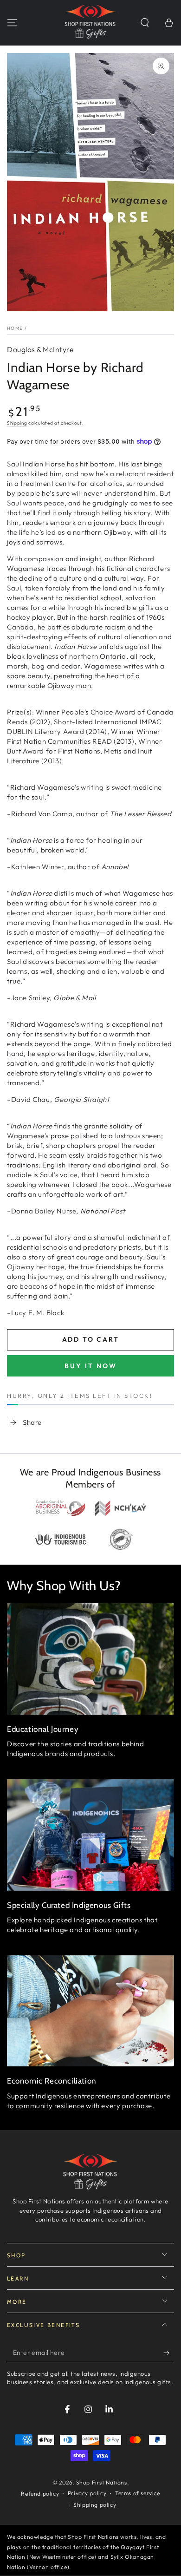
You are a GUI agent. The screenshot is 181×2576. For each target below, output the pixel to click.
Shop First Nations (102, 2482)
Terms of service (138, 2493)
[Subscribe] (169, 2353)
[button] (145, 23)
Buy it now (91, 1366)
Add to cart (91, 1339)
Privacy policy (87, 2493)
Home (15, 328)
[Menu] (12, 23)
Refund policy (40, 2494)
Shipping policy (95, 2505)
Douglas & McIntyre (40, 349)
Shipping (17, 423)
